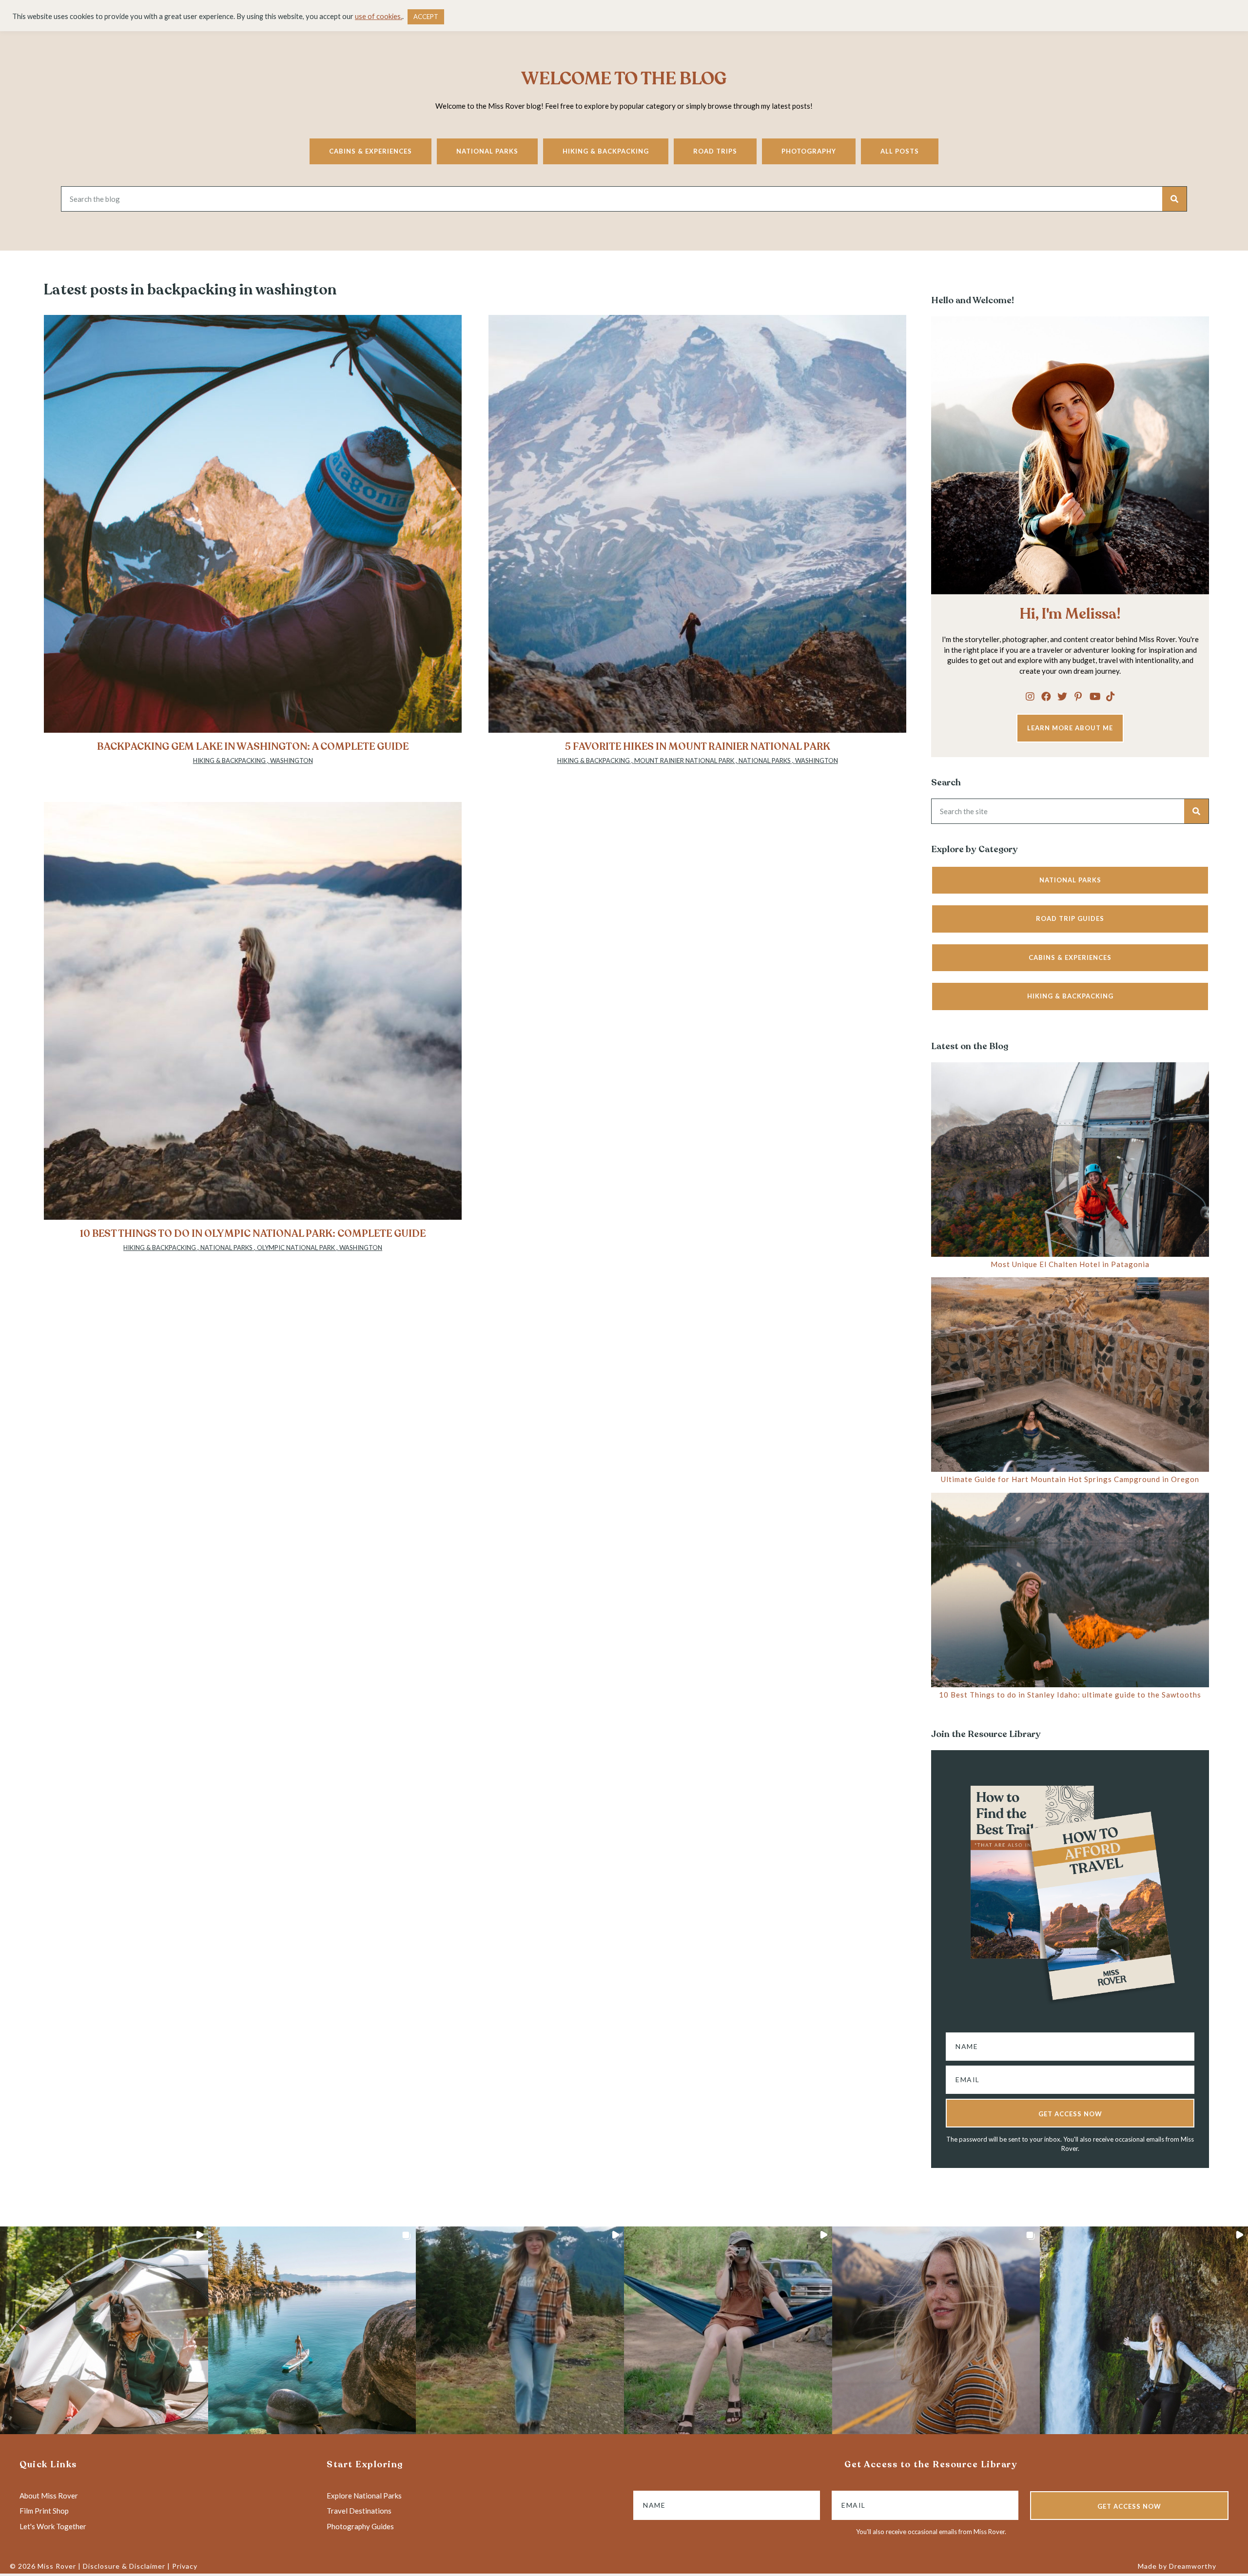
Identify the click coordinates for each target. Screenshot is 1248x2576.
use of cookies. (379, 16)
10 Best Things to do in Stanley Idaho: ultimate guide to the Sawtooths (1070, 1695)
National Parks (487, 151)
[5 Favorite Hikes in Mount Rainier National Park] (697, 545)
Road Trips (715, 151)
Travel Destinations (359, 2511)
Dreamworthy (1193, 2566)
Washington (292, 761)
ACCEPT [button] (426, 17)
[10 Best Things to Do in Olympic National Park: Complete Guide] (253, 1032)
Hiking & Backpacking (606, 151)
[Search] (1174, 199)
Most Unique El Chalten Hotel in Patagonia (1070, 1264)
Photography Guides (360, 2526)
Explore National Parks (364, 2496)
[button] (1030, 696)
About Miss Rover (49, 2496)
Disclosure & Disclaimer (124, 2566)
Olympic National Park (296, 1248)
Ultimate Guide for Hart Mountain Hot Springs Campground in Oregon (1070, 1479)
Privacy (185, 2566)
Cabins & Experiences (370, 151)
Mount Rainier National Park (684, 761)
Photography (809, 151)
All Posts (900, 151)
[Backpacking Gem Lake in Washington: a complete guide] (253, 545)
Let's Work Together (53, 2526)
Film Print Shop (44, 2511)
